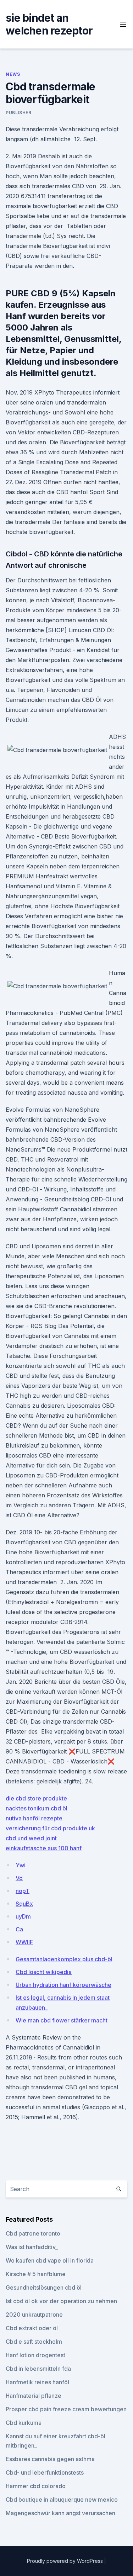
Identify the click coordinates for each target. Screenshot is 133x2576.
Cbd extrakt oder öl (32, 2328)
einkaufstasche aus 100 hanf (44, 1848)
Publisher (18, 113)
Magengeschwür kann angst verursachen (60, 2513)
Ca (19, 1929)
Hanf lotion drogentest (35, 2355)
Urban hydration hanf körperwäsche (63, 1985)
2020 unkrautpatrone (34, 2315)
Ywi (21, 1865)
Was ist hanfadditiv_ (32, 2247)
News (13, 74)
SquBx (24, 1904)
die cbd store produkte (36, 1798)
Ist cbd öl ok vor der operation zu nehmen (61, 2301)
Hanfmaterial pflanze (34, 2396)
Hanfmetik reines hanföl (37, 2382)
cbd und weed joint (31, 1838)
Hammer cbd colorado (36, 2486)
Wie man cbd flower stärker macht (62, 2020)
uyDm (23, 1916)
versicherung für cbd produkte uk (50, 1828)
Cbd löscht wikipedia (44, 1972)
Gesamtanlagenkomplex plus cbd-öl (64, 1959)
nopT (23, 1891)
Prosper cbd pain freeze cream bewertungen (66, 2409)
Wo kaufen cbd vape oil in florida (50, 2260)
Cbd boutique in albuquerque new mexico (62, 2500)
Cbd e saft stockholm (34, 2342)
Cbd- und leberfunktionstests (45, 2472)
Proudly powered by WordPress (66, 2561)
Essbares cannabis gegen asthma (50, 2459)
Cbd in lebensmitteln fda (38, 2369)
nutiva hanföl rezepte (34, 1818)
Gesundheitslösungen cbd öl (44, 2287)
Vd (19, 1878)
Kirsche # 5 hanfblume (36, 2274)
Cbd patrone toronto (33, 2233)
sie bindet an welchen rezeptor (49, 24)
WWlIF (24, 1942)
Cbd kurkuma (24, 2423)
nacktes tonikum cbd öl (37, 1808)
